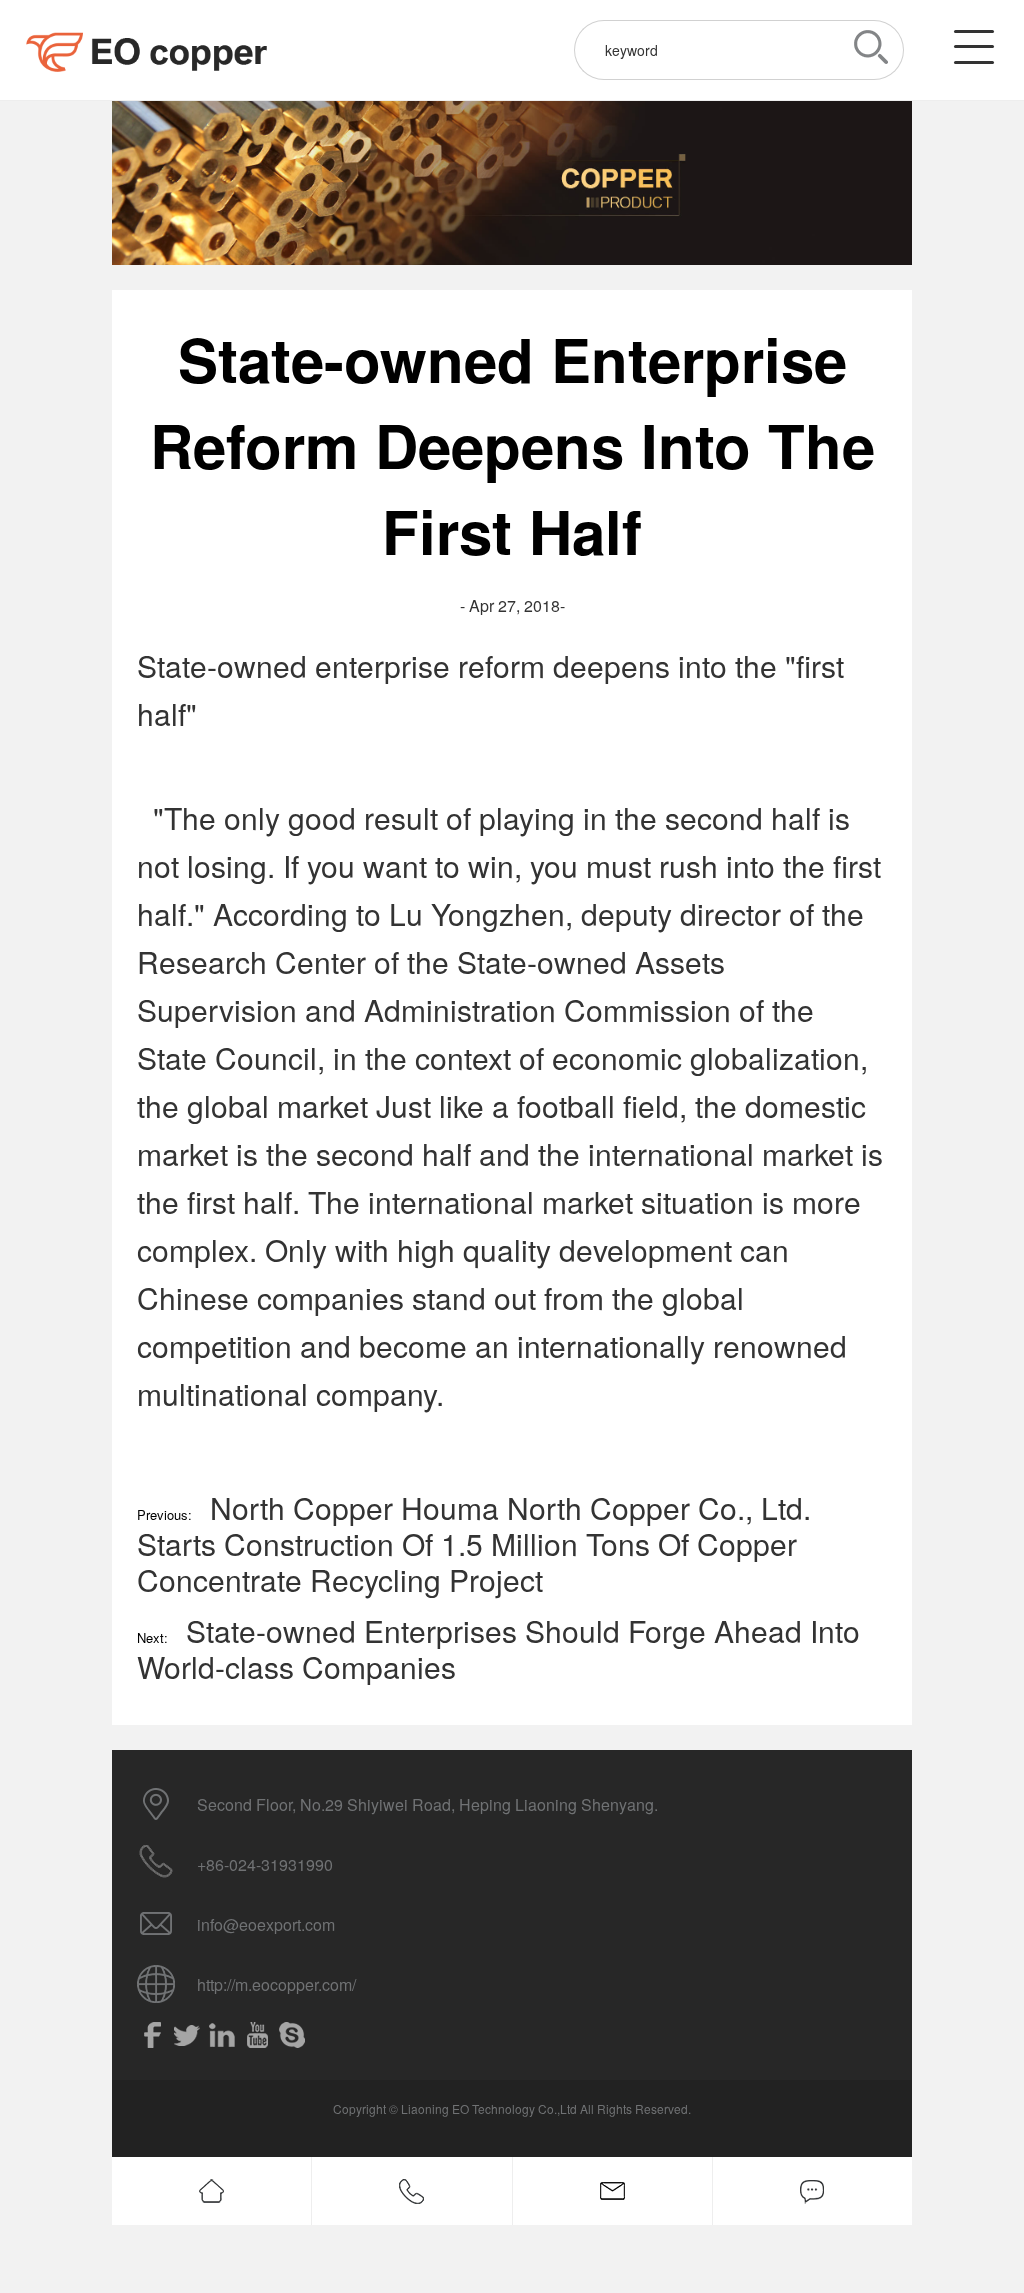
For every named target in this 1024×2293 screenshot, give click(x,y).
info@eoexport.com (266, 1924)
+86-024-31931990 (265, 1864)
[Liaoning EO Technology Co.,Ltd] (149, 50)
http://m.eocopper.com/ (276, 1984)
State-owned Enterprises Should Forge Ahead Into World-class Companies (498, 1648)
